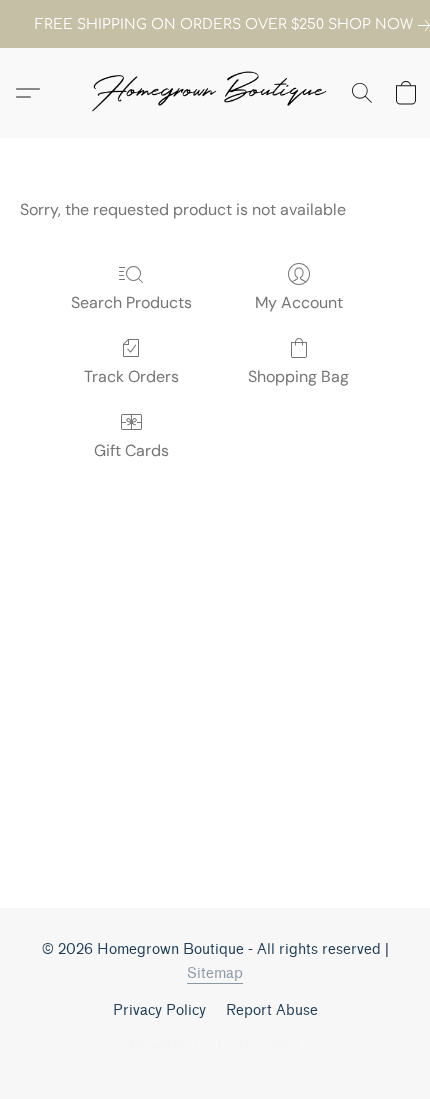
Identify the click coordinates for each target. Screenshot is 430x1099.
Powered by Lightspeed (215, 1045)
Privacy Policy (159, 1010)
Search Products (131, 302)
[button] (215, 93)
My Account (299, 302)
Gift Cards (131, 450)
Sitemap (215, 973)
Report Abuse (272, 1010)
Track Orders (131, 376)
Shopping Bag (298, 376)
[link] (215, 25)
